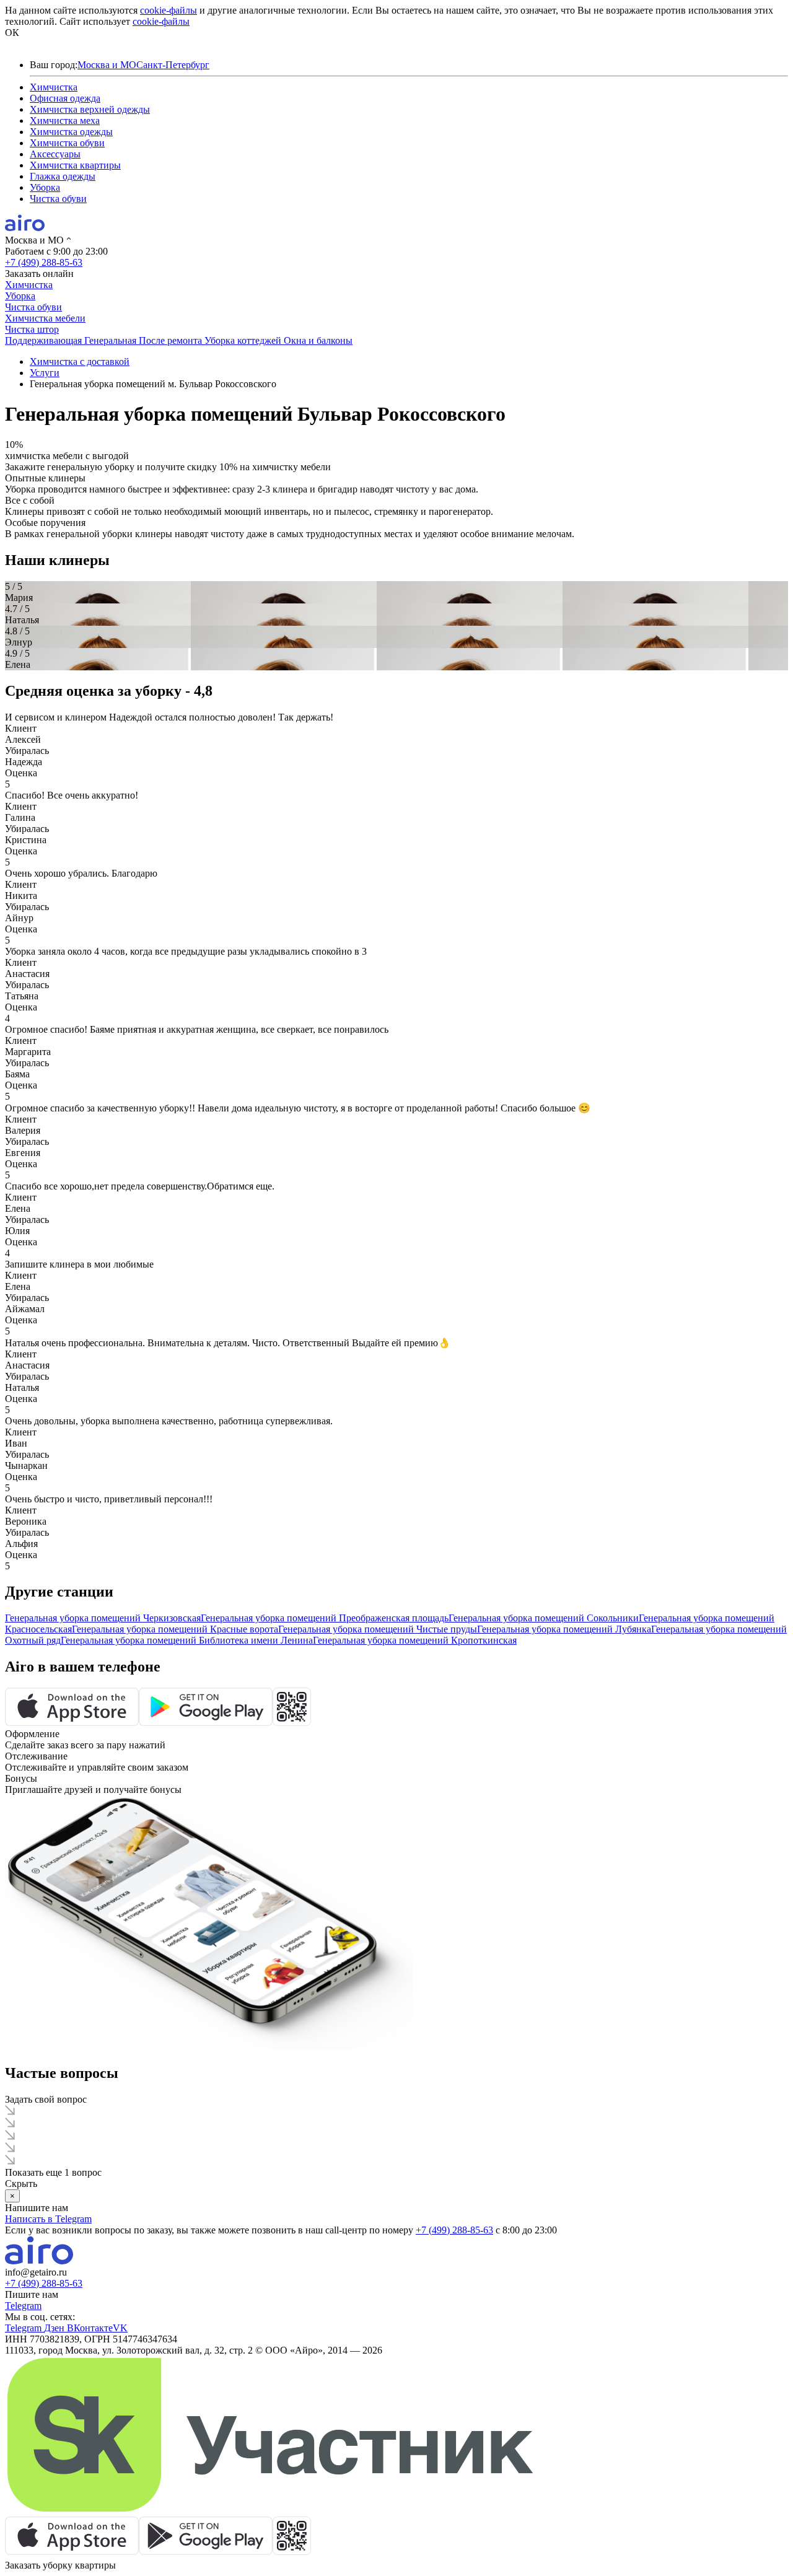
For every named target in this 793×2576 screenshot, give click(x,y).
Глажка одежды (63, 176)
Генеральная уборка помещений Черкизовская (103, 1618)
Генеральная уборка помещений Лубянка (564, 1629)
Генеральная (112, 340)
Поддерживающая (45, 340)
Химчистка (54, 87)
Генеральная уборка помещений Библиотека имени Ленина (187, 1640)
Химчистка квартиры (75, 165)
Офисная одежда (65, 98)
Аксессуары (55, 154)
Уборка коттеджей (244, 340)
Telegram (23, 2306)
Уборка (45, 187)
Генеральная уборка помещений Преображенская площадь (325, 1618)
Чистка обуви (58, 199)
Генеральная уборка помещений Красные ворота (175, 1629)
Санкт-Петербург (173, 65)
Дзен (55, 2328)
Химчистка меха (65, 120)
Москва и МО (107, 65)
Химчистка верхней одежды (90, 109)
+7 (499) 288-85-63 (44, 262)
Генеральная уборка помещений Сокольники (544, 1618)
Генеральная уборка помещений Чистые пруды (378, 1629)
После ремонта (172, 340)
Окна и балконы (318, 340)
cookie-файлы (169, 10)
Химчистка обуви (67, 143)
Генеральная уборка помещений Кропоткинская (415, 1640)
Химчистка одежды (71, 132)
